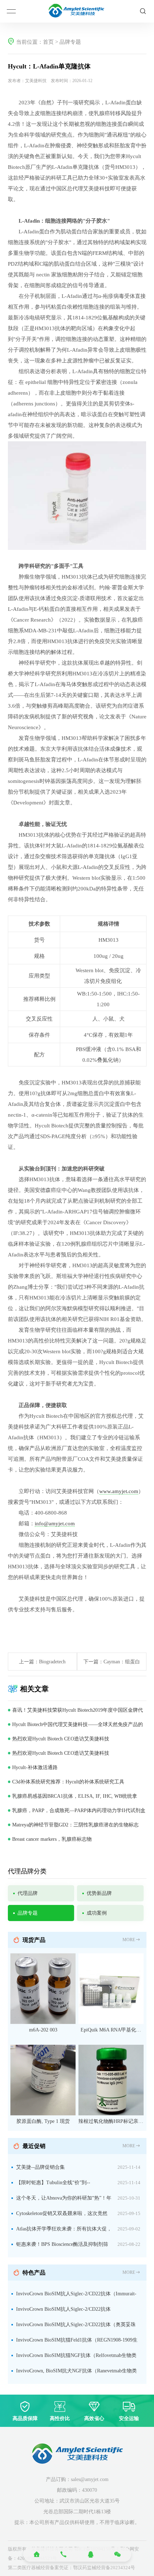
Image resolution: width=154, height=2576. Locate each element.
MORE (129, 1940)
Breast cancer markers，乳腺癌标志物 (52, 1839)
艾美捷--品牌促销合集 (40, 2167)
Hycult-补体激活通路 (35, 1767)
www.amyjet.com (119, 1491)
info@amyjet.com (55, 1524)
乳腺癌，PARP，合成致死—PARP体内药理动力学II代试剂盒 (79, 1810)
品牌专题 (70, 42)
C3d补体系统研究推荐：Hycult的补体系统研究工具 (68, 1782)
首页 (48, 42)
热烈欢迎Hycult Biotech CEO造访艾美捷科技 (61, 1739)
